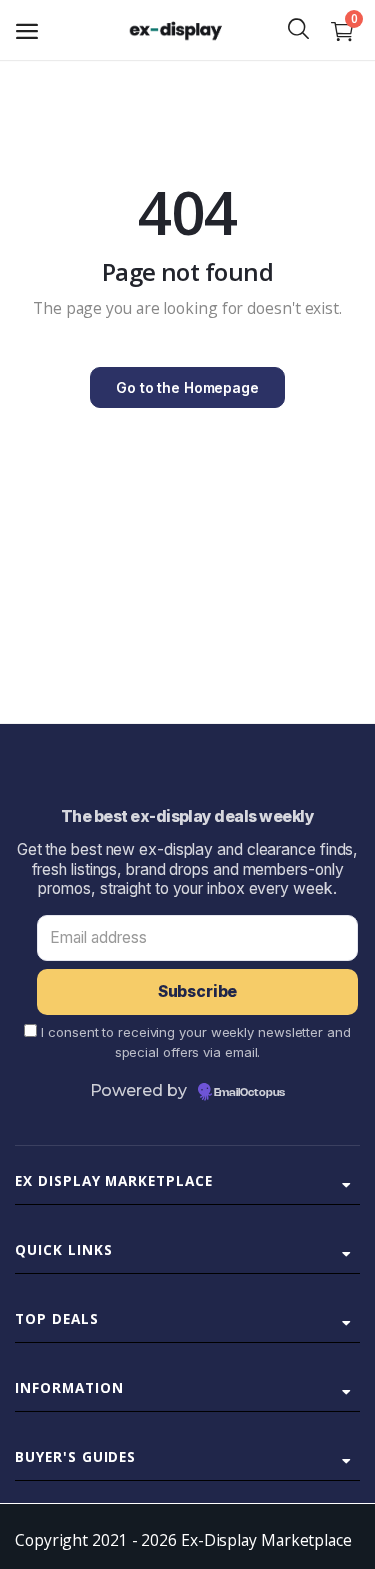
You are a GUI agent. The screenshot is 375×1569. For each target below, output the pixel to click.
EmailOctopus (249, 1093)
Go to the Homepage (187, 387)
